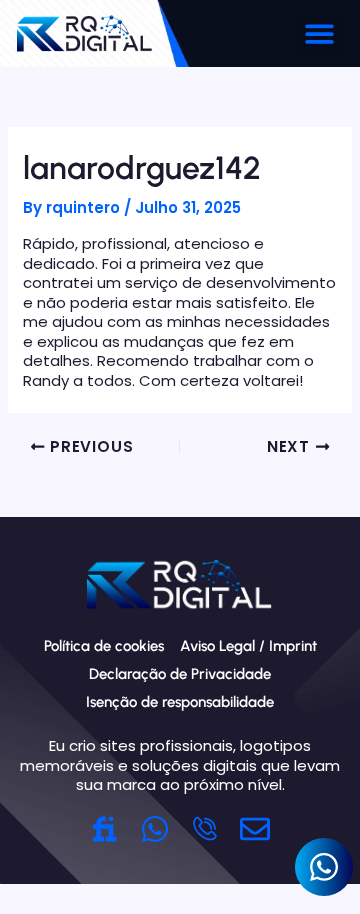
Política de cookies (104, 646)
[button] (319, 33)
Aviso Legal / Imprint (248, 646)
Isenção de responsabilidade (180, 702)
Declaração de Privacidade (180, 674)
